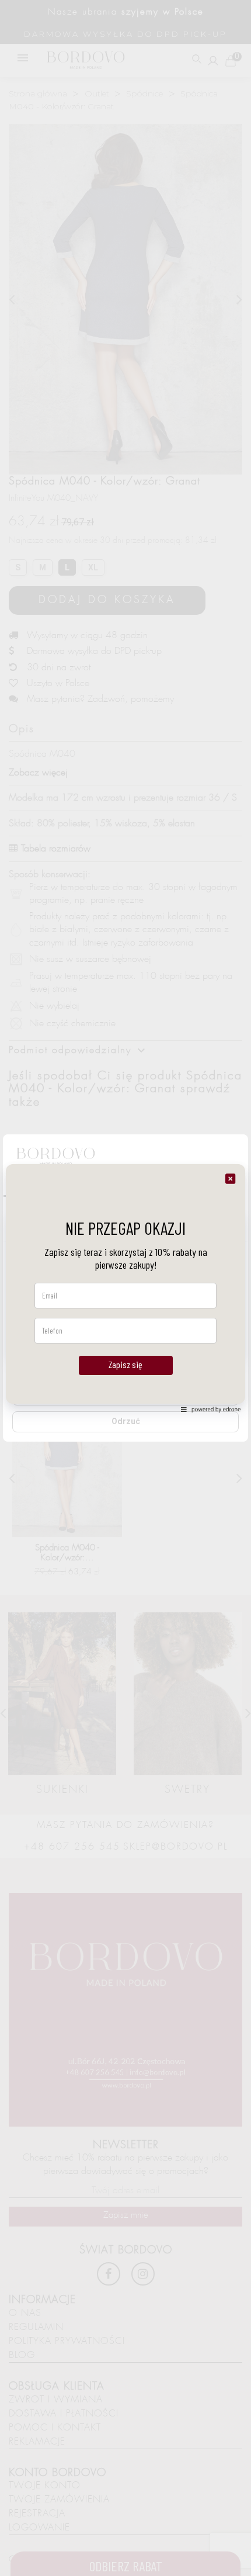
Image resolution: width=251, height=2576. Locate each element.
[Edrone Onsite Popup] (125, 1288)
